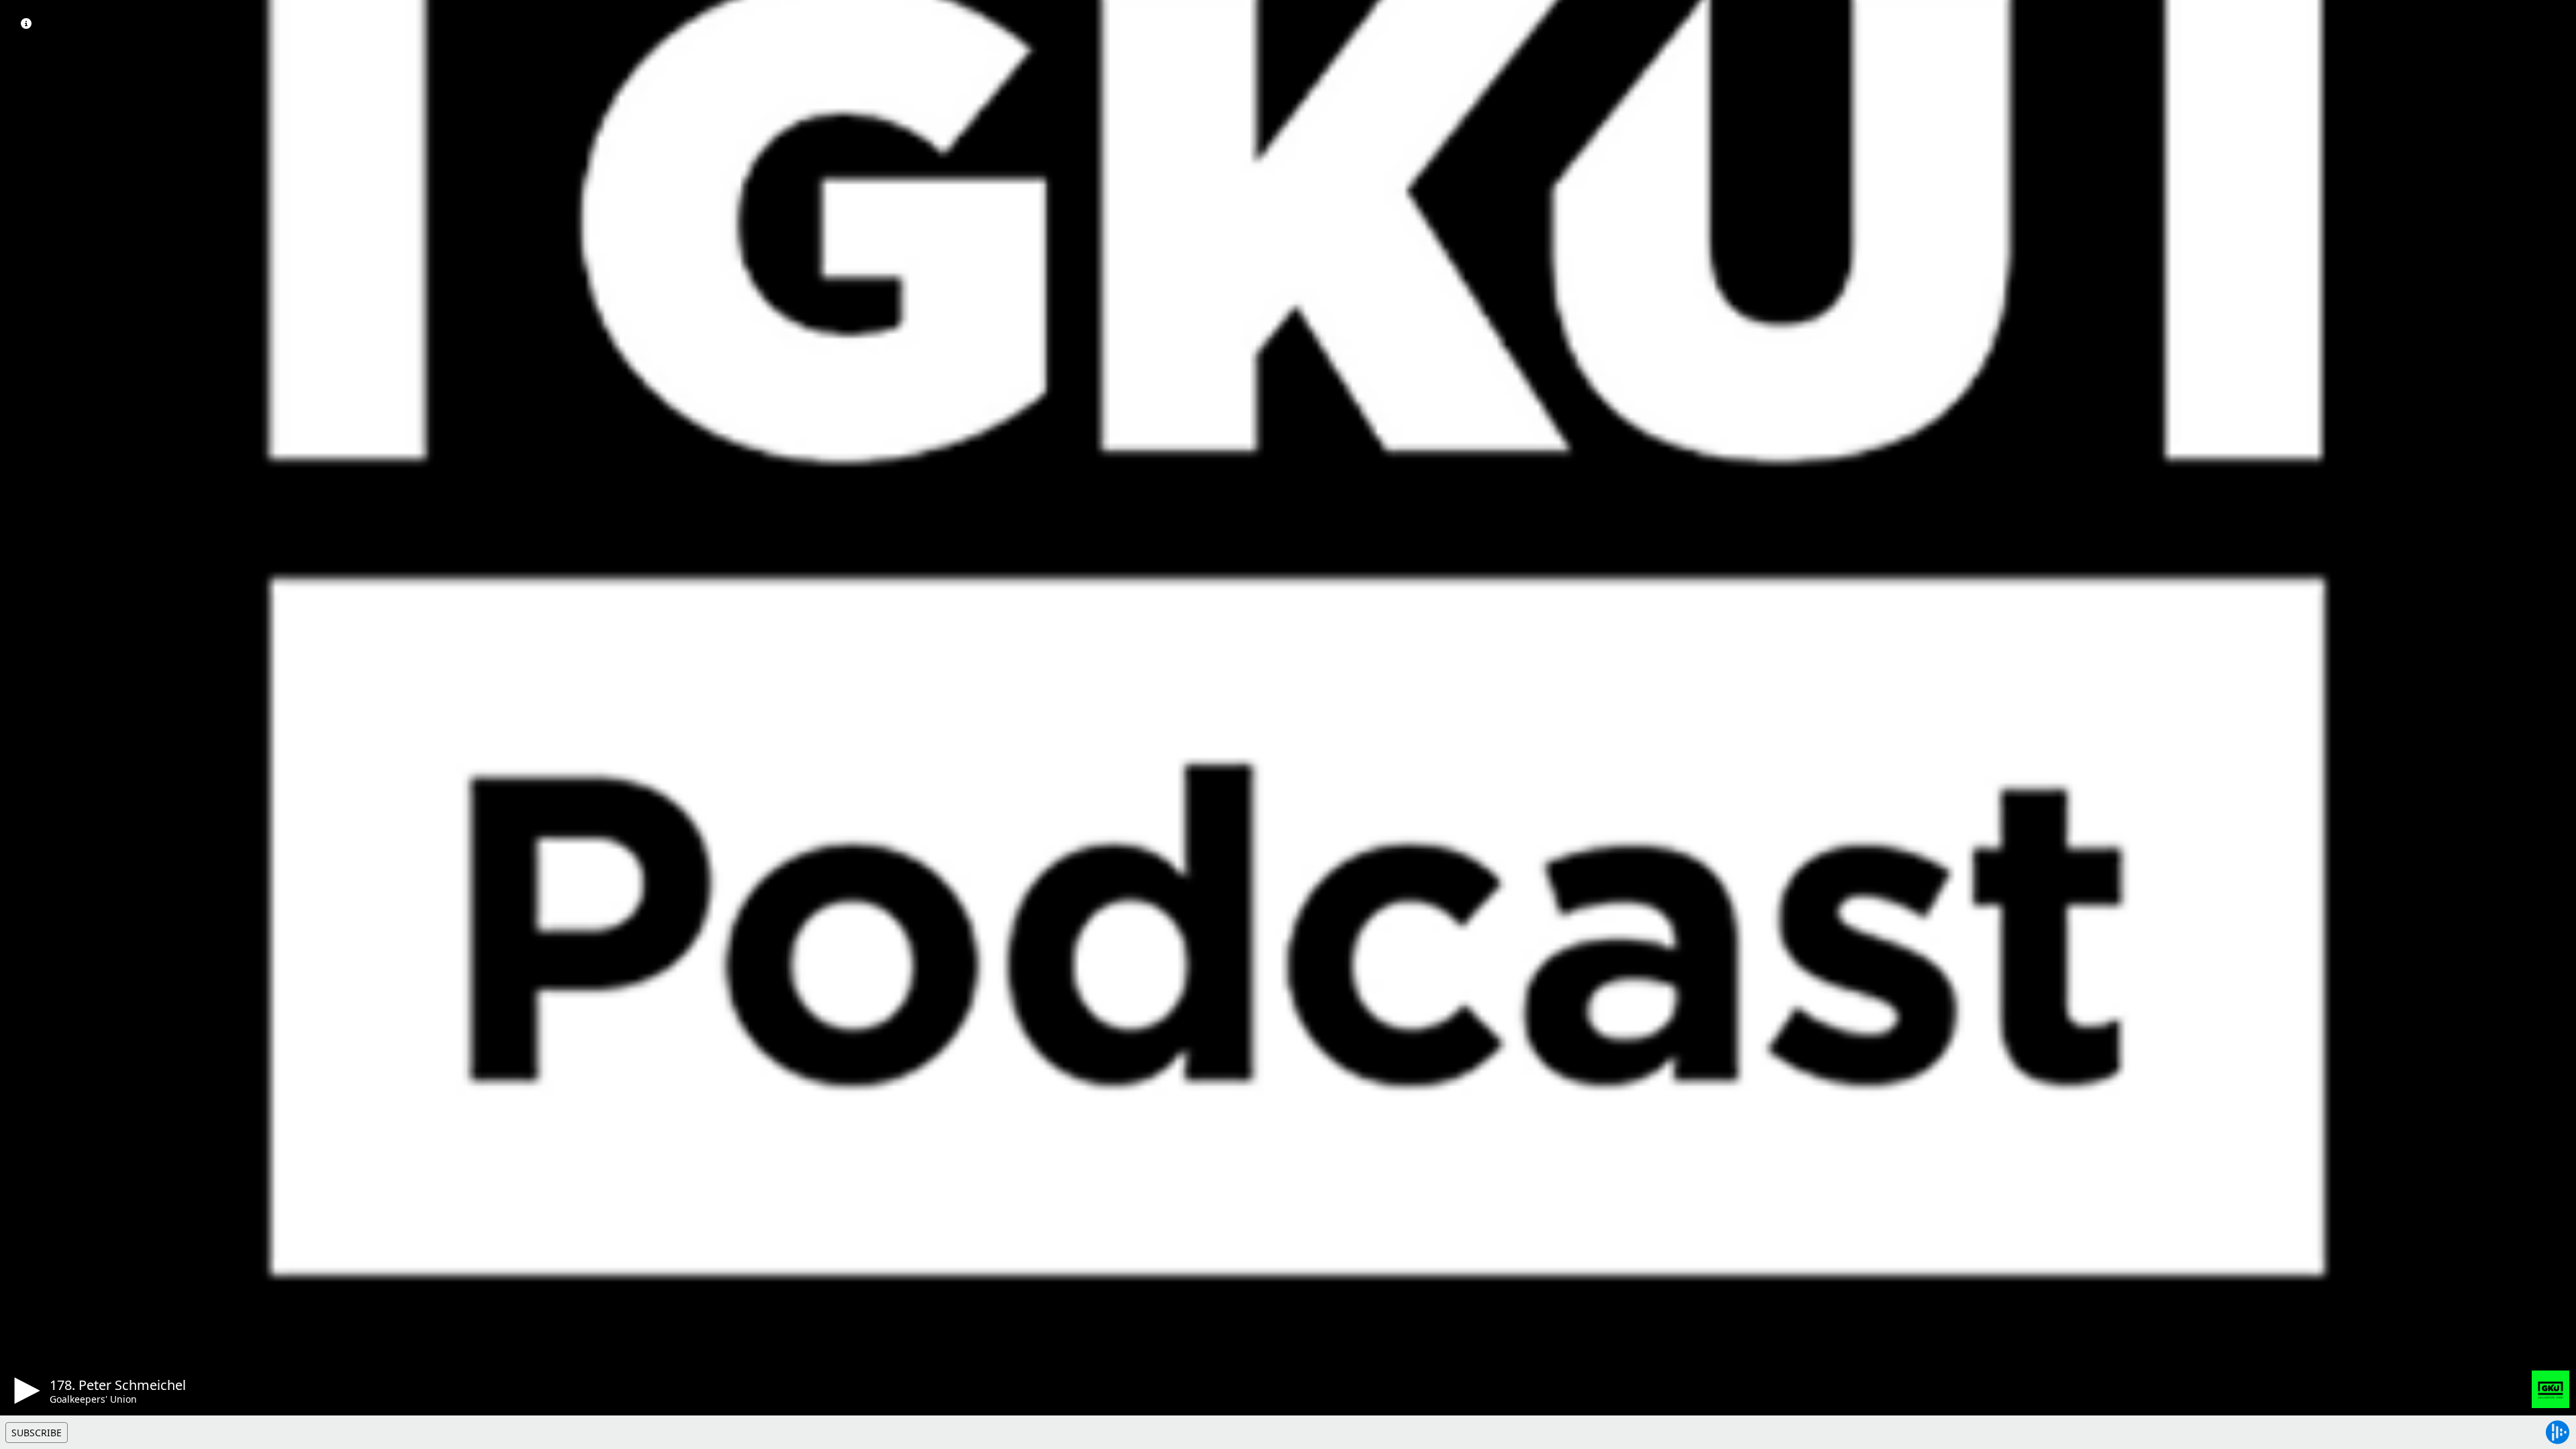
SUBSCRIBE (37, 1433)
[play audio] (25, 1391)
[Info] (26, 23)
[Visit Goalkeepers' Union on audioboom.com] (2551, 1389)
